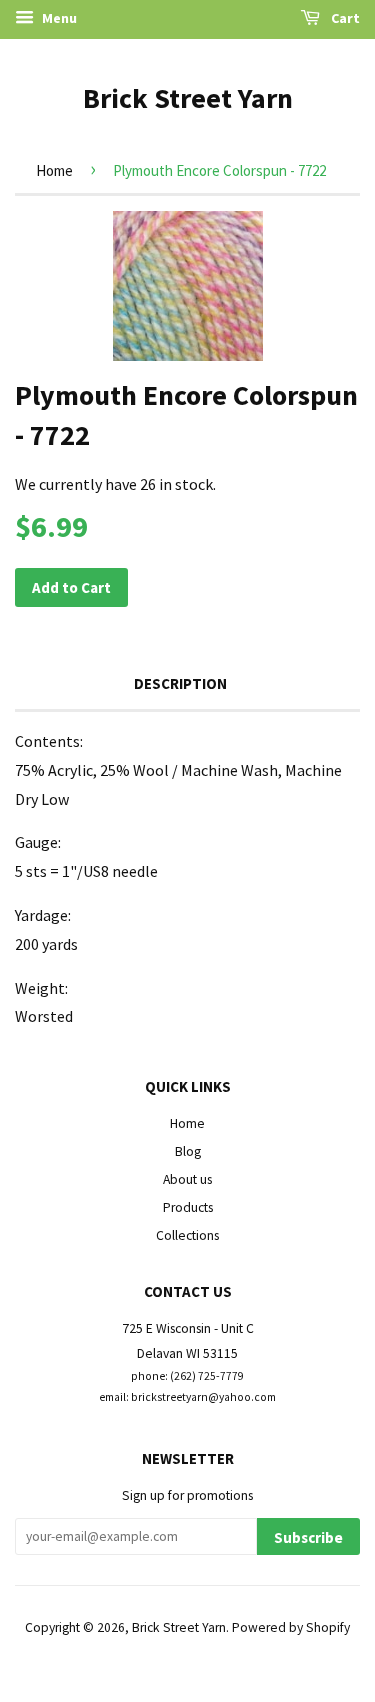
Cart (344, 18)
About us (187, 1179)
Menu (58, 18)
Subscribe (308, 1537)
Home (54, 170)
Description (180, 683)
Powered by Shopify (291, 1627)
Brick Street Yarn (188, 98)
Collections (187, 1235)
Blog (188, 1151)
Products (188, 1207)
